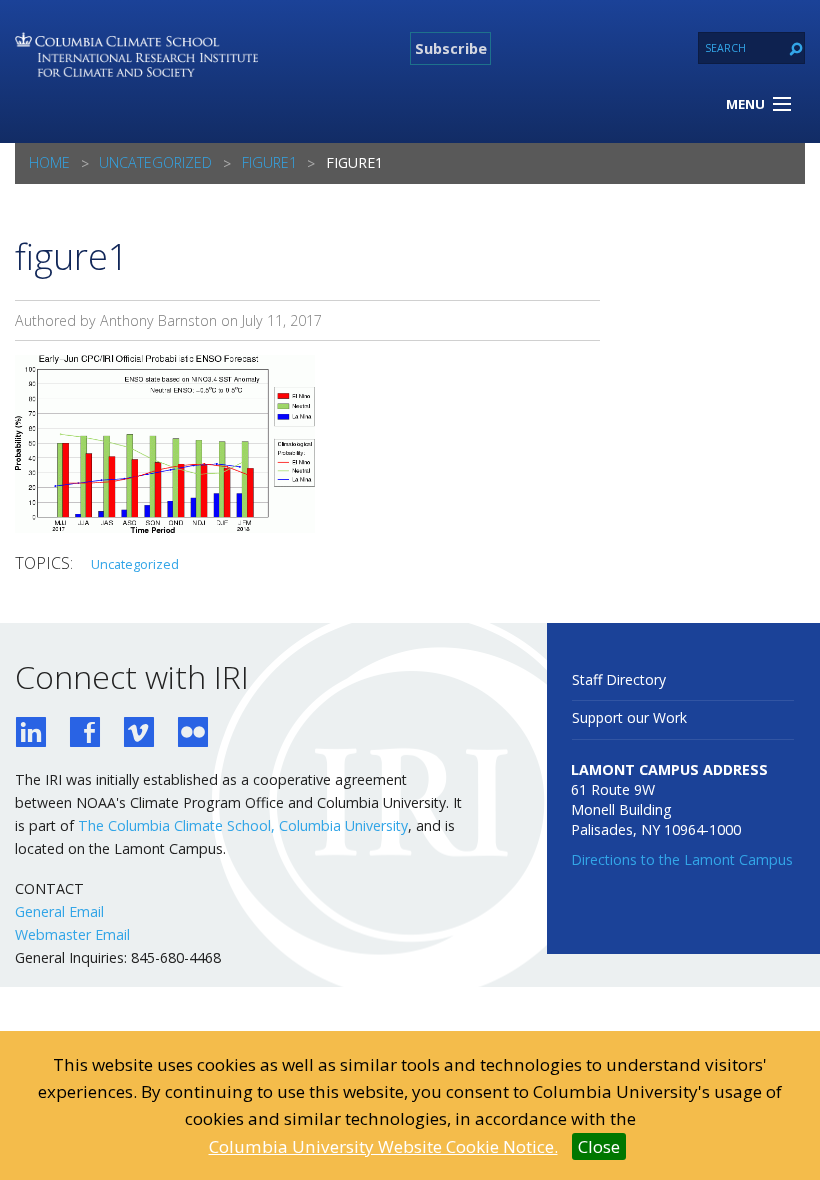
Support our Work (629, 717)
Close (599, 1146)
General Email (59, 911)
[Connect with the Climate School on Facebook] (85, 734)
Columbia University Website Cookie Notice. (383, 1146)
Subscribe (451, 48)
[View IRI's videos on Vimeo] (139, 734)
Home (49, 162)
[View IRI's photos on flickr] (193, 734)
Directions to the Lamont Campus (682, 859)
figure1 (269, 162)
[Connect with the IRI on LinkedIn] (31, 734)
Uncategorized (155, 162)
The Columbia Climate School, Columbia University (243, 825)
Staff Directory (619, 679)
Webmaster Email (72, 934)
